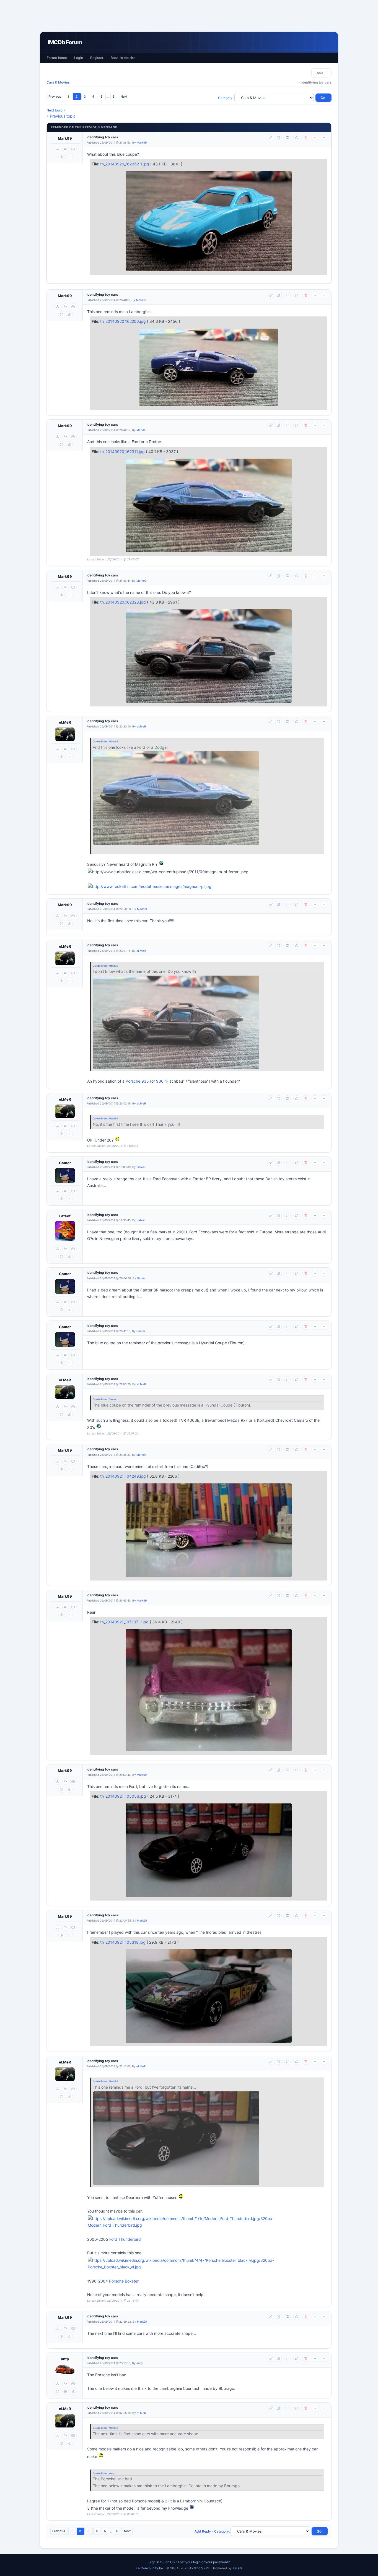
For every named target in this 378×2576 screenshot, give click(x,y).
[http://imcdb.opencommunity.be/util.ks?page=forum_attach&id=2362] (176, 2138)
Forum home (57, 58)
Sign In (154, 2562)
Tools (320, 73)
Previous (55, 97)
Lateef (65, 1216)
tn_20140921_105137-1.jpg (125, 1622)
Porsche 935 (137, 1081)
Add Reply (203, 2531)
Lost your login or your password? (204, 2562)
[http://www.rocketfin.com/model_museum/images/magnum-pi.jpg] (150, 887)
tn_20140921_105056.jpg (124, 1796)
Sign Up (169, 2562)
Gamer (65, 1163)
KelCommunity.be (150, 2568)
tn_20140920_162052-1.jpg (125, 164)
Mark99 (65, 138)
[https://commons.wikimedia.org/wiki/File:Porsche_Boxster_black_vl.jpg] (207, 2264)
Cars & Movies (58, 82)
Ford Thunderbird (125, 2239)
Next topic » (56, 110)
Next (124, 97)
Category (225, 98)
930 (160, 1081)
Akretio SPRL (200, 2568)
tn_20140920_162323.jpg (124, 602)
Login (79, 58)
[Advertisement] (189, 16)
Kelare (237, 2568)
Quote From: (101, 741)
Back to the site (123, 58)
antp (65, 2359)
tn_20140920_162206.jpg (124, 321)
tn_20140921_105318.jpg (123, 1942)
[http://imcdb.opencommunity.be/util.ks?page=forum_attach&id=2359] (176, 1022)
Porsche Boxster (124, 2281)
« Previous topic (61, 116)
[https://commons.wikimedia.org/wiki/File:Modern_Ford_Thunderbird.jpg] (207, 2222)
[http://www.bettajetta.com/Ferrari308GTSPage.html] (207, 887)
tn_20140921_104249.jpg (124, 1476)
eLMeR (65, 722)
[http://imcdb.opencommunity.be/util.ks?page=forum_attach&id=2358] (176, 798)
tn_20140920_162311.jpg (123, 452)
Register (97, 58)
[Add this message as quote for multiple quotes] (297, 138)
